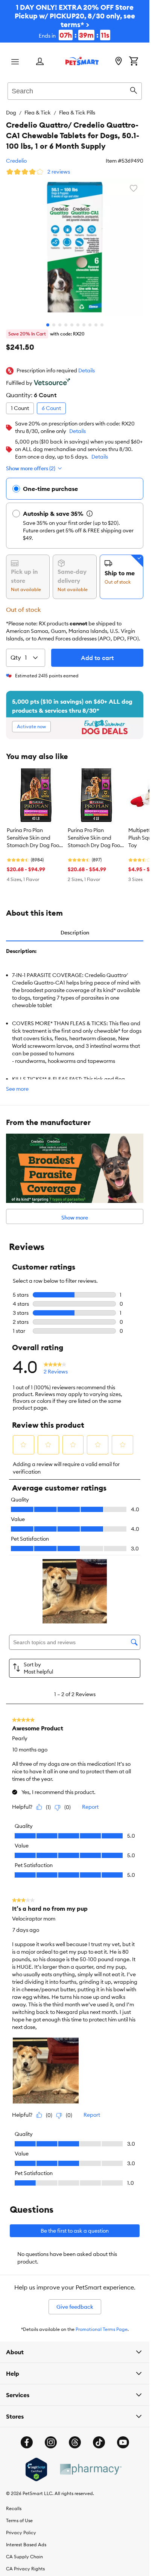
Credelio (16, 161)
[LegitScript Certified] (36, 2469)
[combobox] (75, 90)
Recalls (14, 2508)
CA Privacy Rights (25, 2569)
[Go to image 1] (48, 325)
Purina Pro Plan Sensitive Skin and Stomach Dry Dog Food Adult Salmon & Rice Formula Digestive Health (35, 838)
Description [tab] (75, 933)
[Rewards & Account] (40, 62)
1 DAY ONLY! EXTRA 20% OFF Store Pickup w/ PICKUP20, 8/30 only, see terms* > (75, 21)
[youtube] (123, 2442)
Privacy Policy (21, 2533)
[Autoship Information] (90, 514)
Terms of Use (19, 2520)
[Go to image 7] (84, 325)
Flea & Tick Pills (77, 113)
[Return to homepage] (82, 61)
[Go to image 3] (60, 325)
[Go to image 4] (66, 325)
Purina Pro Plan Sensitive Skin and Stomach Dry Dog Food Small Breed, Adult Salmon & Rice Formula (96, 838)
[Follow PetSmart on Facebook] (27, 2442)
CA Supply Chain (24, 2557)
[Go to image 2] (54, 325)
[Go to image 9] (96, 325)
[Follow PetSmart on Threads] (75, 2442)
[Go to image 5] (72, 325)
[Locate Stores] (119, 62)
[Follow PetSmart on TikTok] (99, 2442)
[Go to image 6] (78, 325)
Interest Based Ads (26, 2545)
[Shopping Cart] (134, 62)
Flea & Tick (38, 113)
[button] (87, 371)
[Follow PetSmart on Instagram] (51, 2442)
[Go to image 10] (102, 325)
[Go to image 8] (90, 325)
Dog (11, 113)
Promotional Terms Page (102, 2329)
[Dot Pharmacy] (90, 2469)
